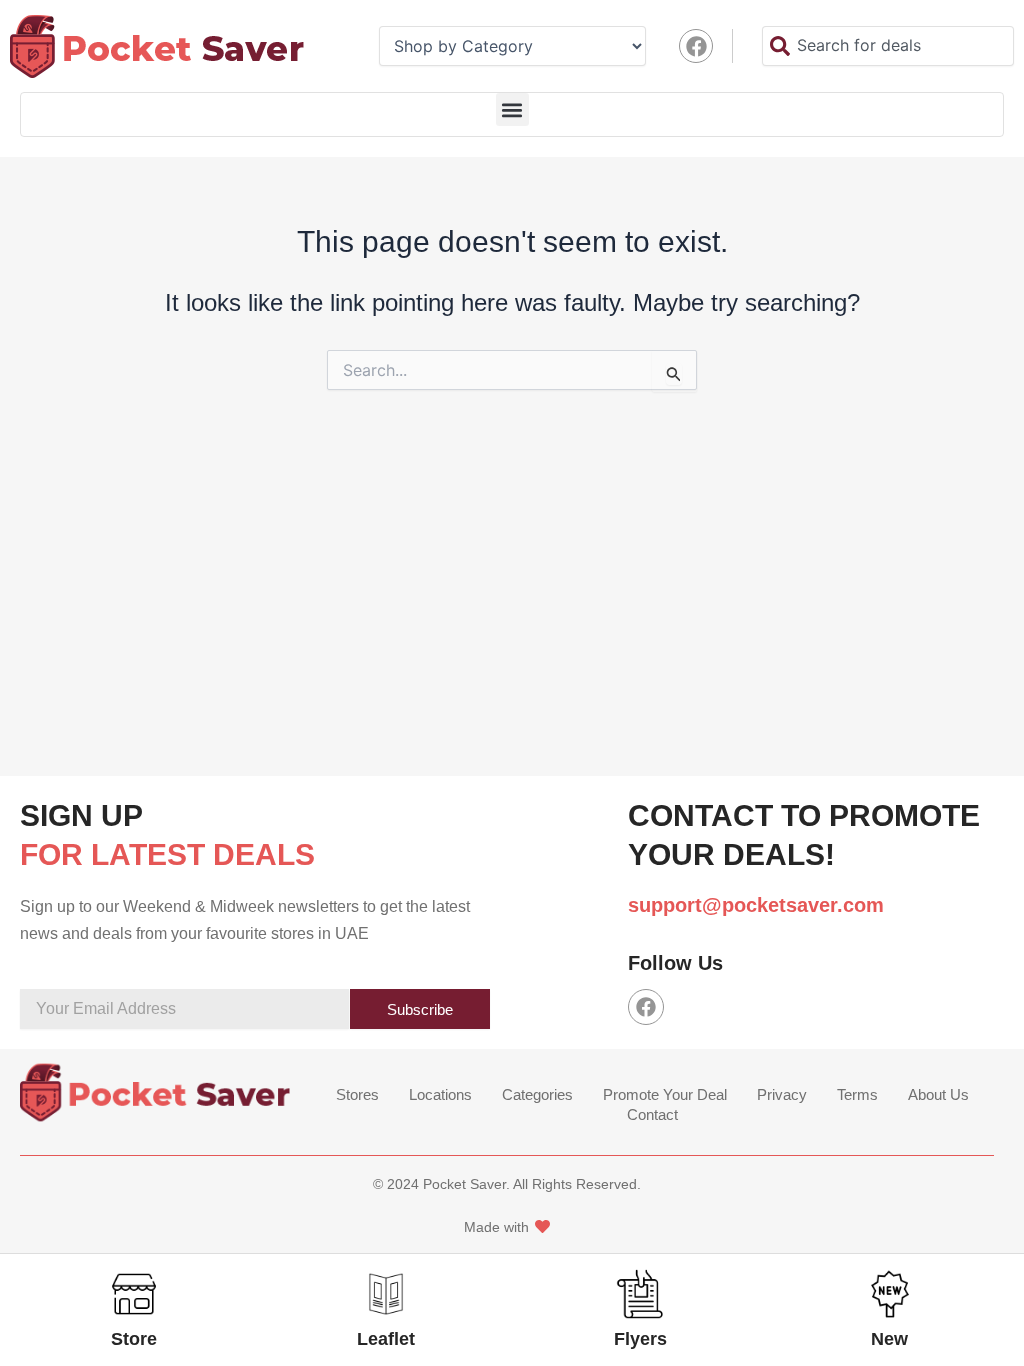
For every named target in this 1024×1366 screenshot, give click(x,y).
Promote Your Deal (665, 1094)
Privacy (782, 1094)
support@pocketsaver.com (756, 905)
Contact (652, 1114)
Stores (357, 1094)
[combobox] (888, 46)
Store (134, 1339)
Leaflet (386, 1339)
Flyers (640, 1339)
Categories (537, 1094)
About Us (938, 1094)
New (889, 1339)
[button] (512, 109)
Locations (440, 1094)
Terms (857, 1094)
